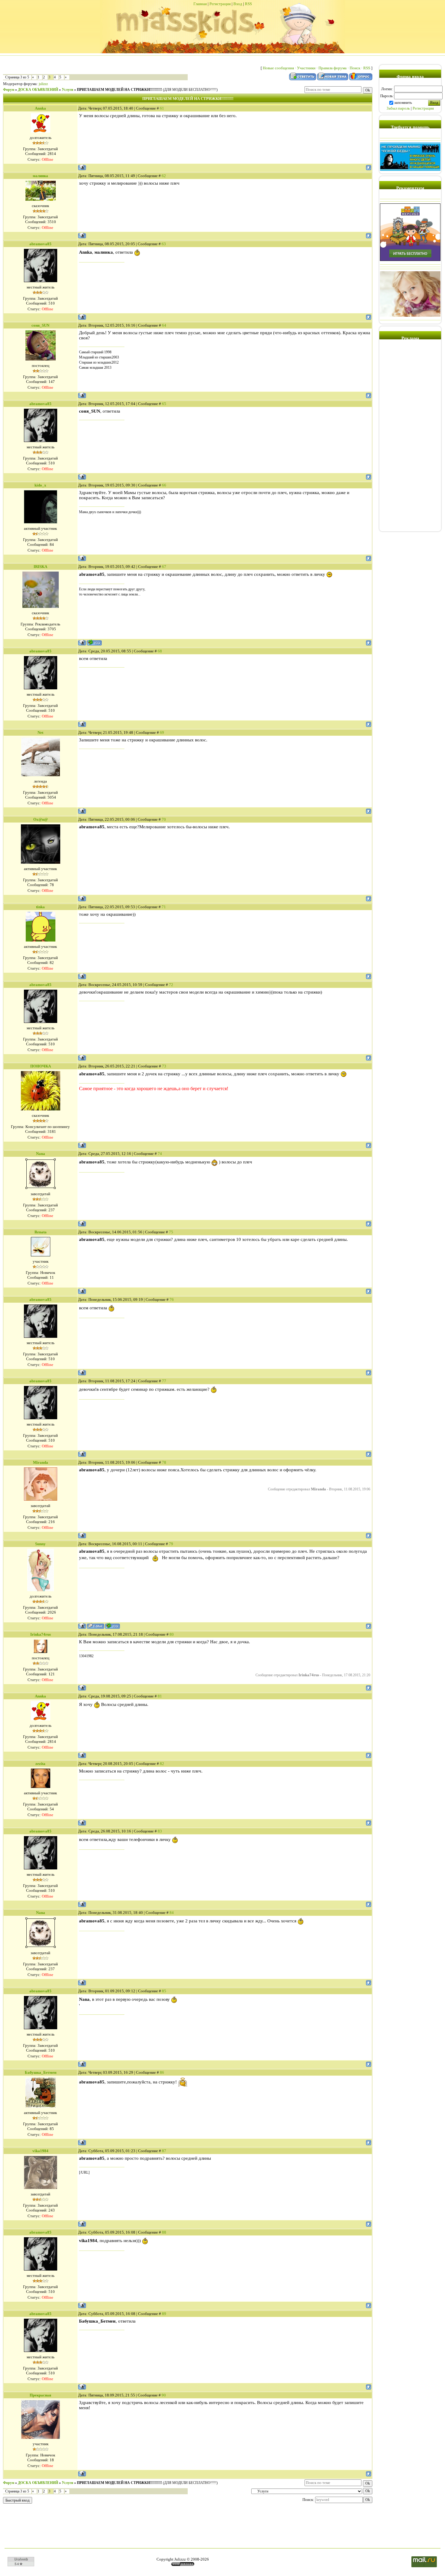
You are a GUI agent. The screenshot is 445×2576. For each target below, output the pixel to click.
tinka (40, 907)
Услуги (68, 90)
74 (160, 1154)
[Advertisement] (410, 438)
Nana (41, 1154)
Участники (306, 68)
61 (162, 108)
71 (164, 907)
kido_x (40, 485)
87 (164, 2151)
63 (164, 244)
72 (171, 985)
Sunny (40, 1544)
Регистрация (220, 4)
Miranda (41, 1462)
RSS (248, 4)
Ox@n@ (41, 819)
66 (164, 485)
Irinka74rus (41, 1634)
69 (162, 732)
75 (171, 1232)
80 (172, 1634)
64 (164, 325)
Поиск (355, 68)
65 (164, 404)
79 (171, 1544)
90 (164, 2395)
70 (164, 819)
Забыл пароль (398, 108)
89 (164, 2314)
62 (164, 176)
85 (164, 1991)
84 (172, 1913)
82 (162, 1764)
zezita (40, 1764)
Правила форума (333, 68)
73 (164, 1066)
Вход (238, 4)
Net (40, 732)
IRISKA (40, 567)
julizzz (43, 84)
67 (164, 567)
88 (164, 2232)
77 (164, 1381)
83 (160, 1831)
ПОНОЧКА (41, 1066)
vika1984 (40, 2151)
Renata (41, 1232)
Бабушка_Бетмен (41, 2072)
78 (164, 1462)
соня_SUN (40, 325)
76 (172, 1300)
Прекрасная (40, 2395)
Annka (40, 108)
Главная (200, 4)
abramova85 (40, 244)
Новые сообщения (278, 68)
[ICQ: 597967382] (94, 643)
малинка (40, 176)
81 (160, 1696)
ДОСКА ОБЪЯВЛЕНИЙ (38, 90)
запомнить (403, 102)
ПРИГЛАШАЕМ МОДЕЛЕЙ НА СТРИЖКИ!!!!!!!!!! (119, 90)
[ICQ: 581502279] (112, 1626)
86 (162, 2072)
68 (160, 651)
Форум (9, 90)
